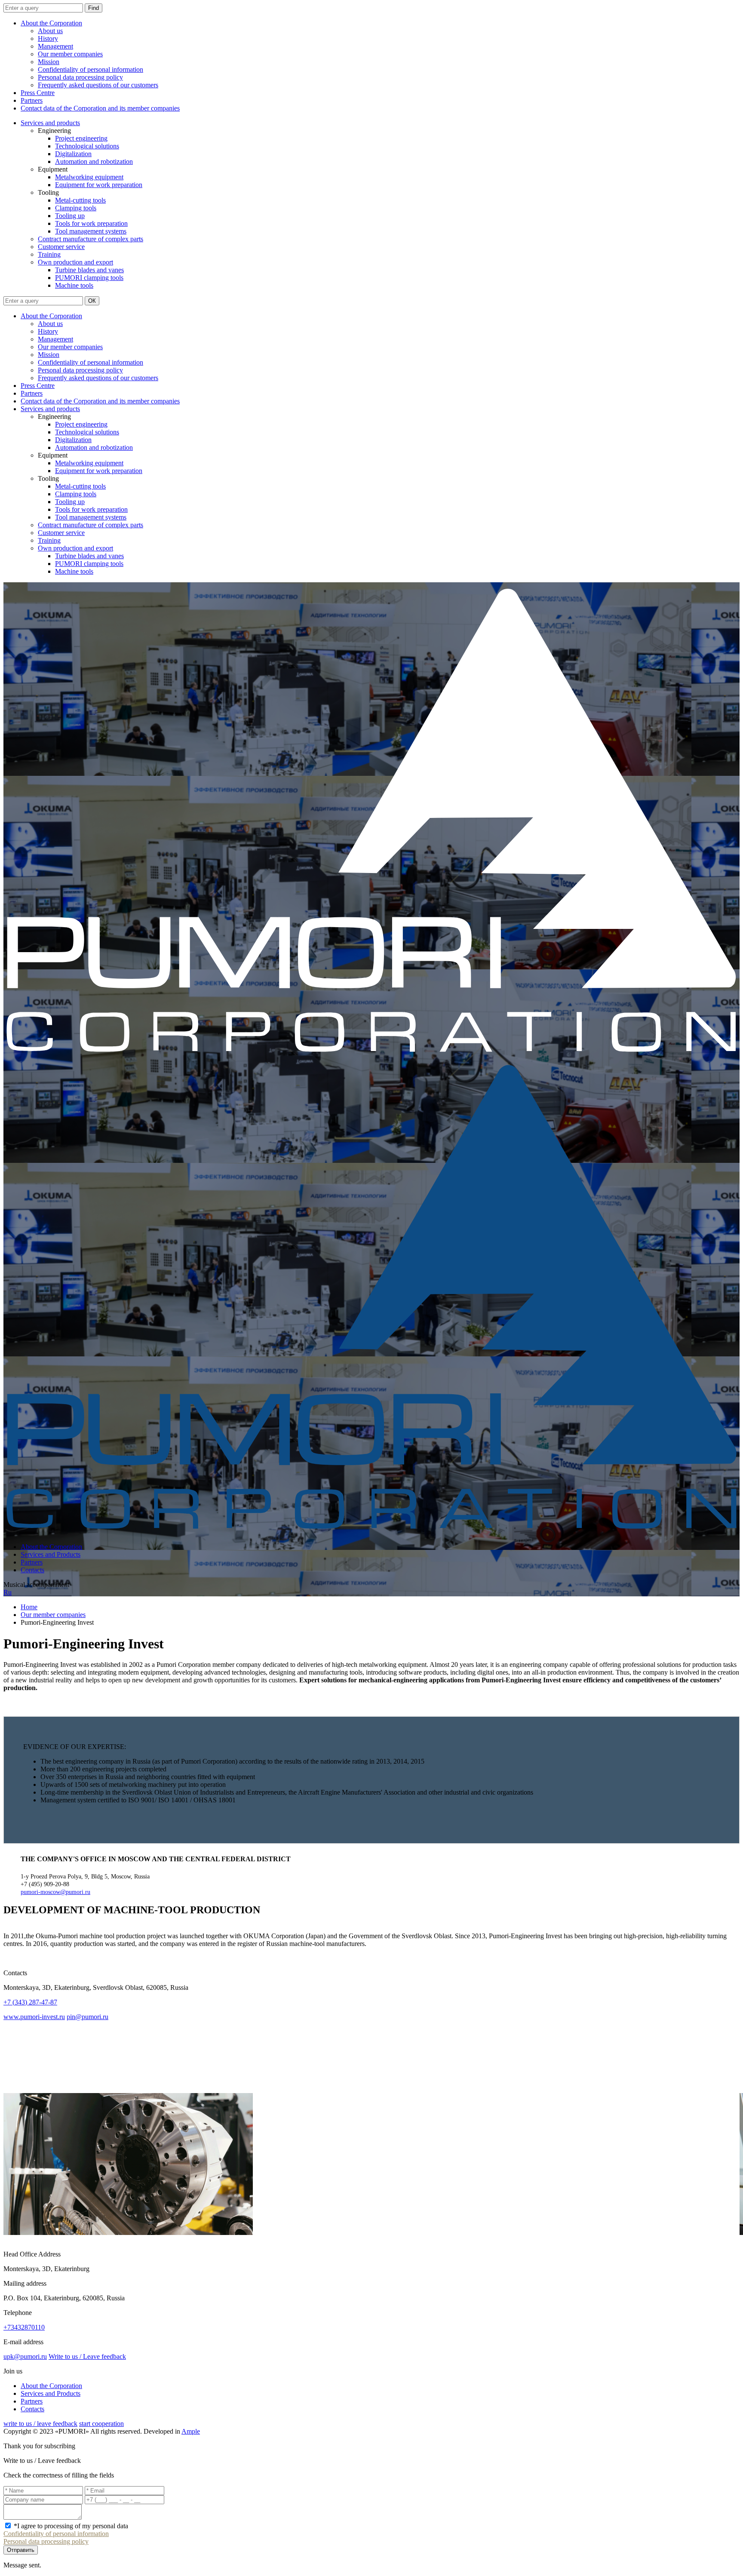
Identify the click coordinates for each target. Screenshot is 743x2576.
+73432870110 (24, 2327)
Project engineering (81, 138)
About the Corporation (51, 23)
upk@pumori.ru (25, 2356)
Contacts (32, 1570)
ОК (92, 301)
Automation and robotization (94, 161)
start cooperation (101, 2424)
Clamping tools (76, 208)
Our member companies (70, 54)
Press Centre (38, 93)
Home (29, 1607)
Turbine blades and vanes (89, 270)
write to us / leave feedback (40, 2424)
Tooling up (70, 216)
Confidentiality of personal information (91, 69)
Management (55, 46)
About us (50, 31)
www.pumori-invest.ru (34, 2017)
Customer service (61, 247)
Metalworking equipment (89, 177)
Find (94, 8)
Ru (8, 1592)
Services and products (50, 123)
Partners (32, 100)
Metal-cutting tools (80, 200)
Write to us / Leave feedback (87, 2356)
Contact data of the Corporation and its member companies (100, 108)
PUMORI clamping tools (89, 278)
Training (49, 254)
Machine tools (74, 285)
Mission (49, 62)
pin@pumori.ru (88, 2017)
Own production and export (75, 262)
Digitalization (73, 154)
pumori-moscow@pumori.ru (55, 1892)
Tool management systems (91, 231)
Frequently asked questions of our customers (98, 85)
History (48, 38)
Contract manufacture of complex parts (91, 239)
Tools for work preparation (91, 223)
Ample (191, 2431)
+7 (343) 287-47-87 (30, 2002)
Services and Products (51, 1554)
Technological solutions (87, 146)
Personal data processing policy (80, 77)
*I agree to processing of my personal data (71, 2526)
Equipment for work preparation (99, 185)
